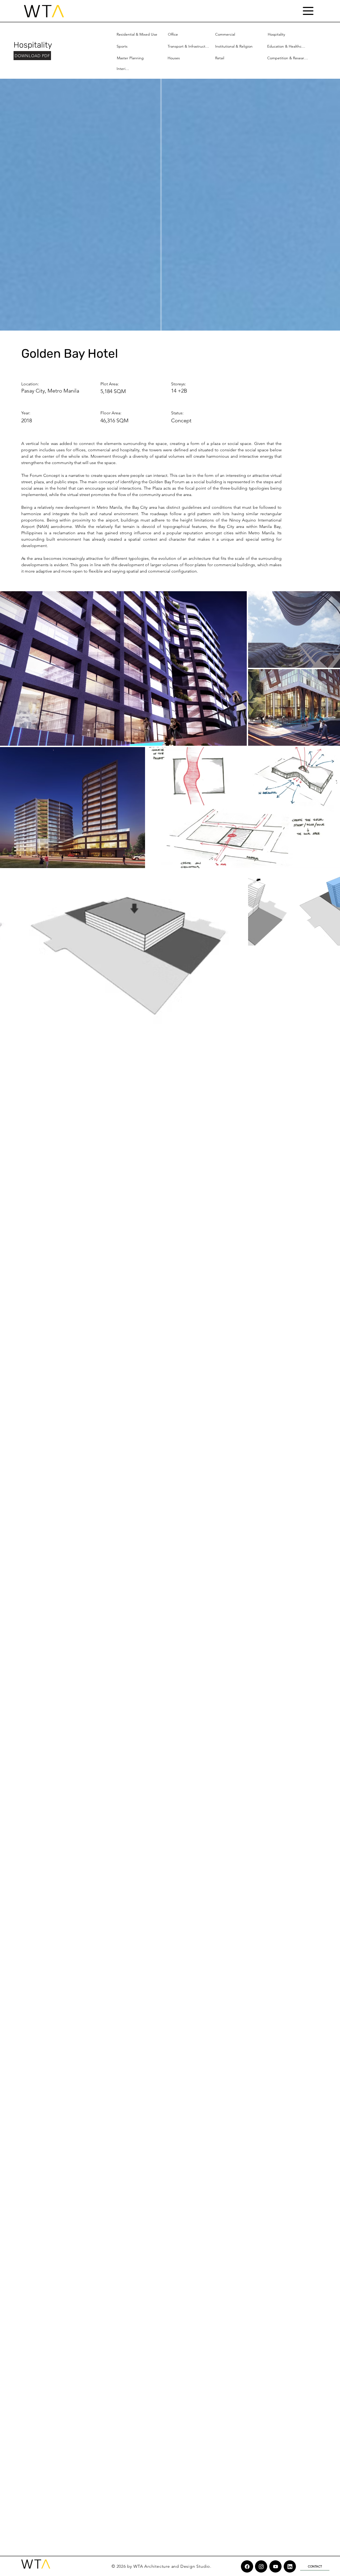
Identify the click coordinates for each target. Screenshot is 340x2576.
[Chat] (247, 2566)
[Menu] (308, 11)
